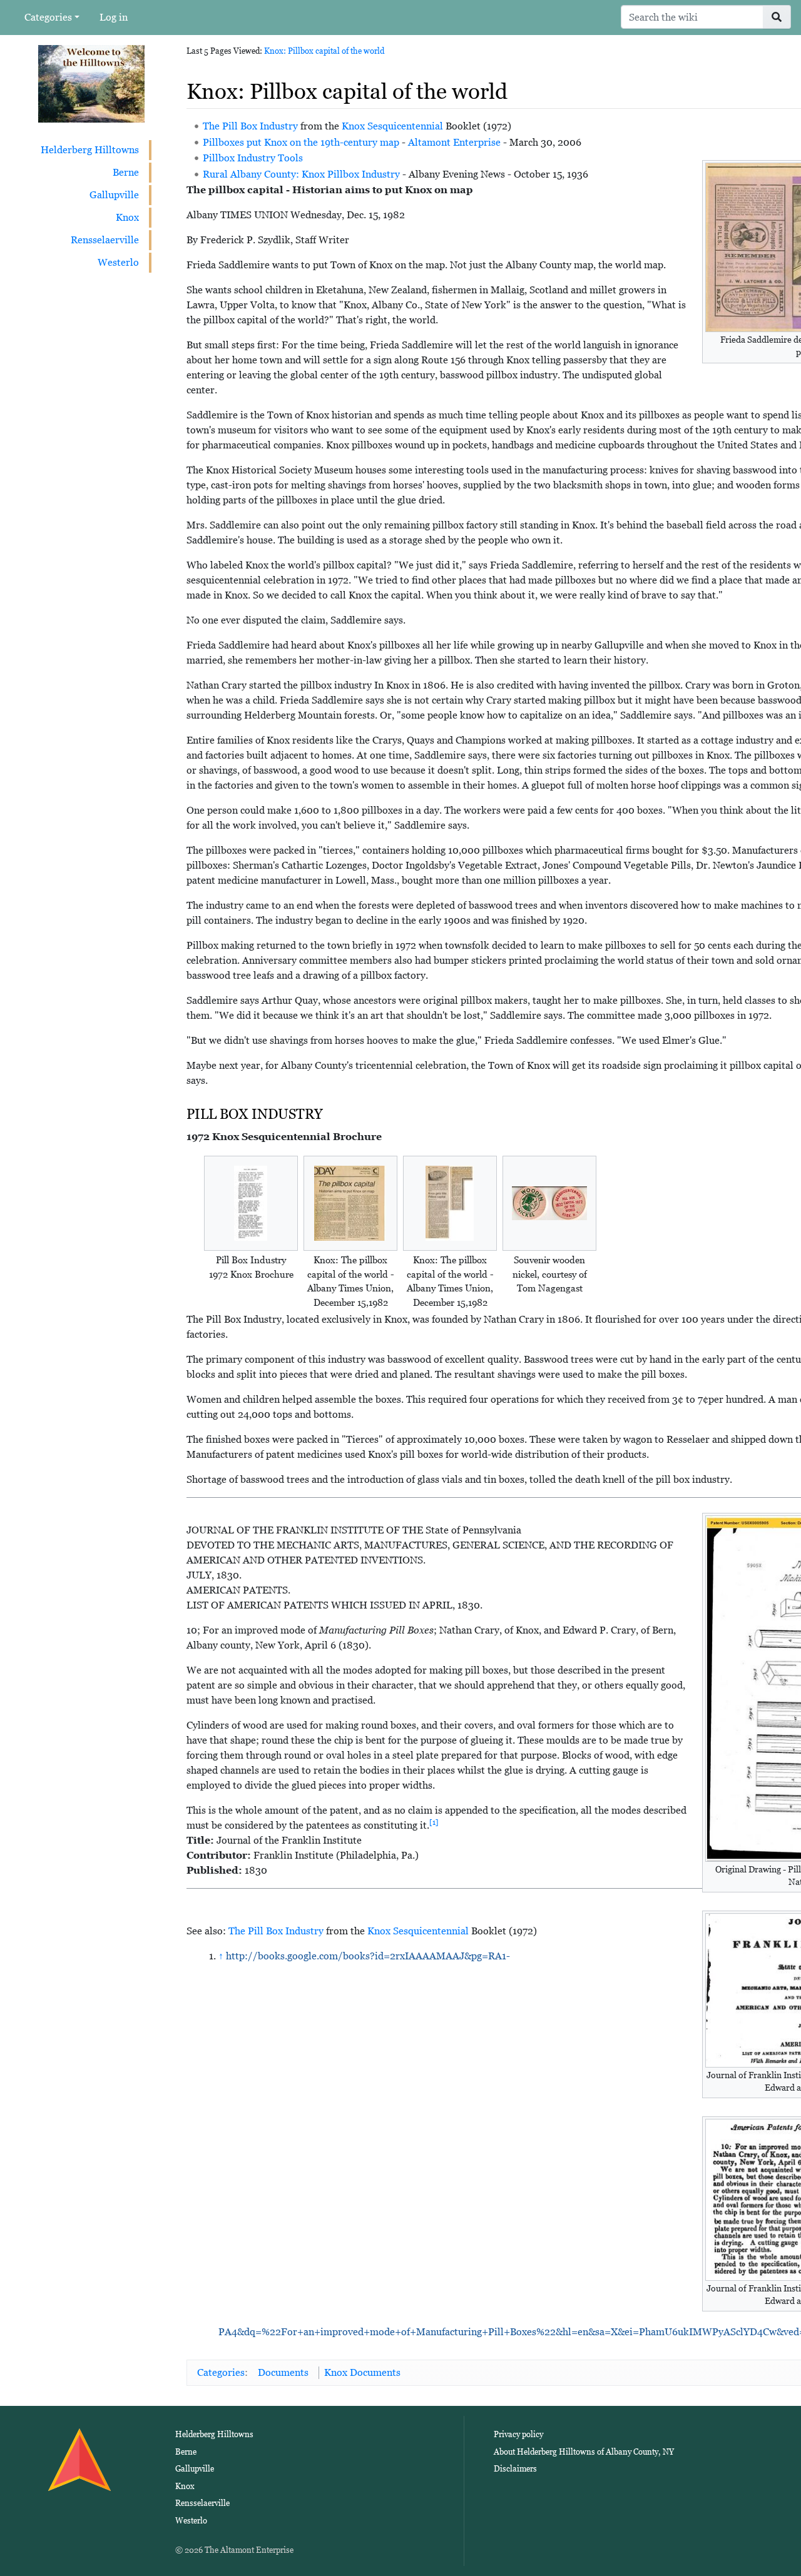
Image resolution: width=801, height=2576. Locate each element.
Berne (126, 172)
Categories (48, 17)
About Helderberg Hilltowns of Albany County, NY (584, 2452)
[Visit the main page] (91, 83)
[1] (434, 1822)
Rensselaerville (105, 240)
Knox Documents (362, 2372)
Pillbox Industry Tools (253, 158)
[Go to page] (777, 17)
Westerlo (118, 262)
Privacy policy (518, 2434)
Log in (114, 17)
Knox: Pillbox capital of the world (324, 51)
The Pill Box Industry (250, 126)
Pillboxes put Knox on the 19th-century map (301, 142)
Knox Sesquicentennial (392, 126)
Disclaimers (515, 2469)
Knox (127, 217)
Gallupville (114, 195)
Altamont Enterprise (454, 142)
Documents (283, 2372)
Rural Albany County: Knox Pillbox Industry (301, 174)
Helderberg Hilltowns (90, 150)
